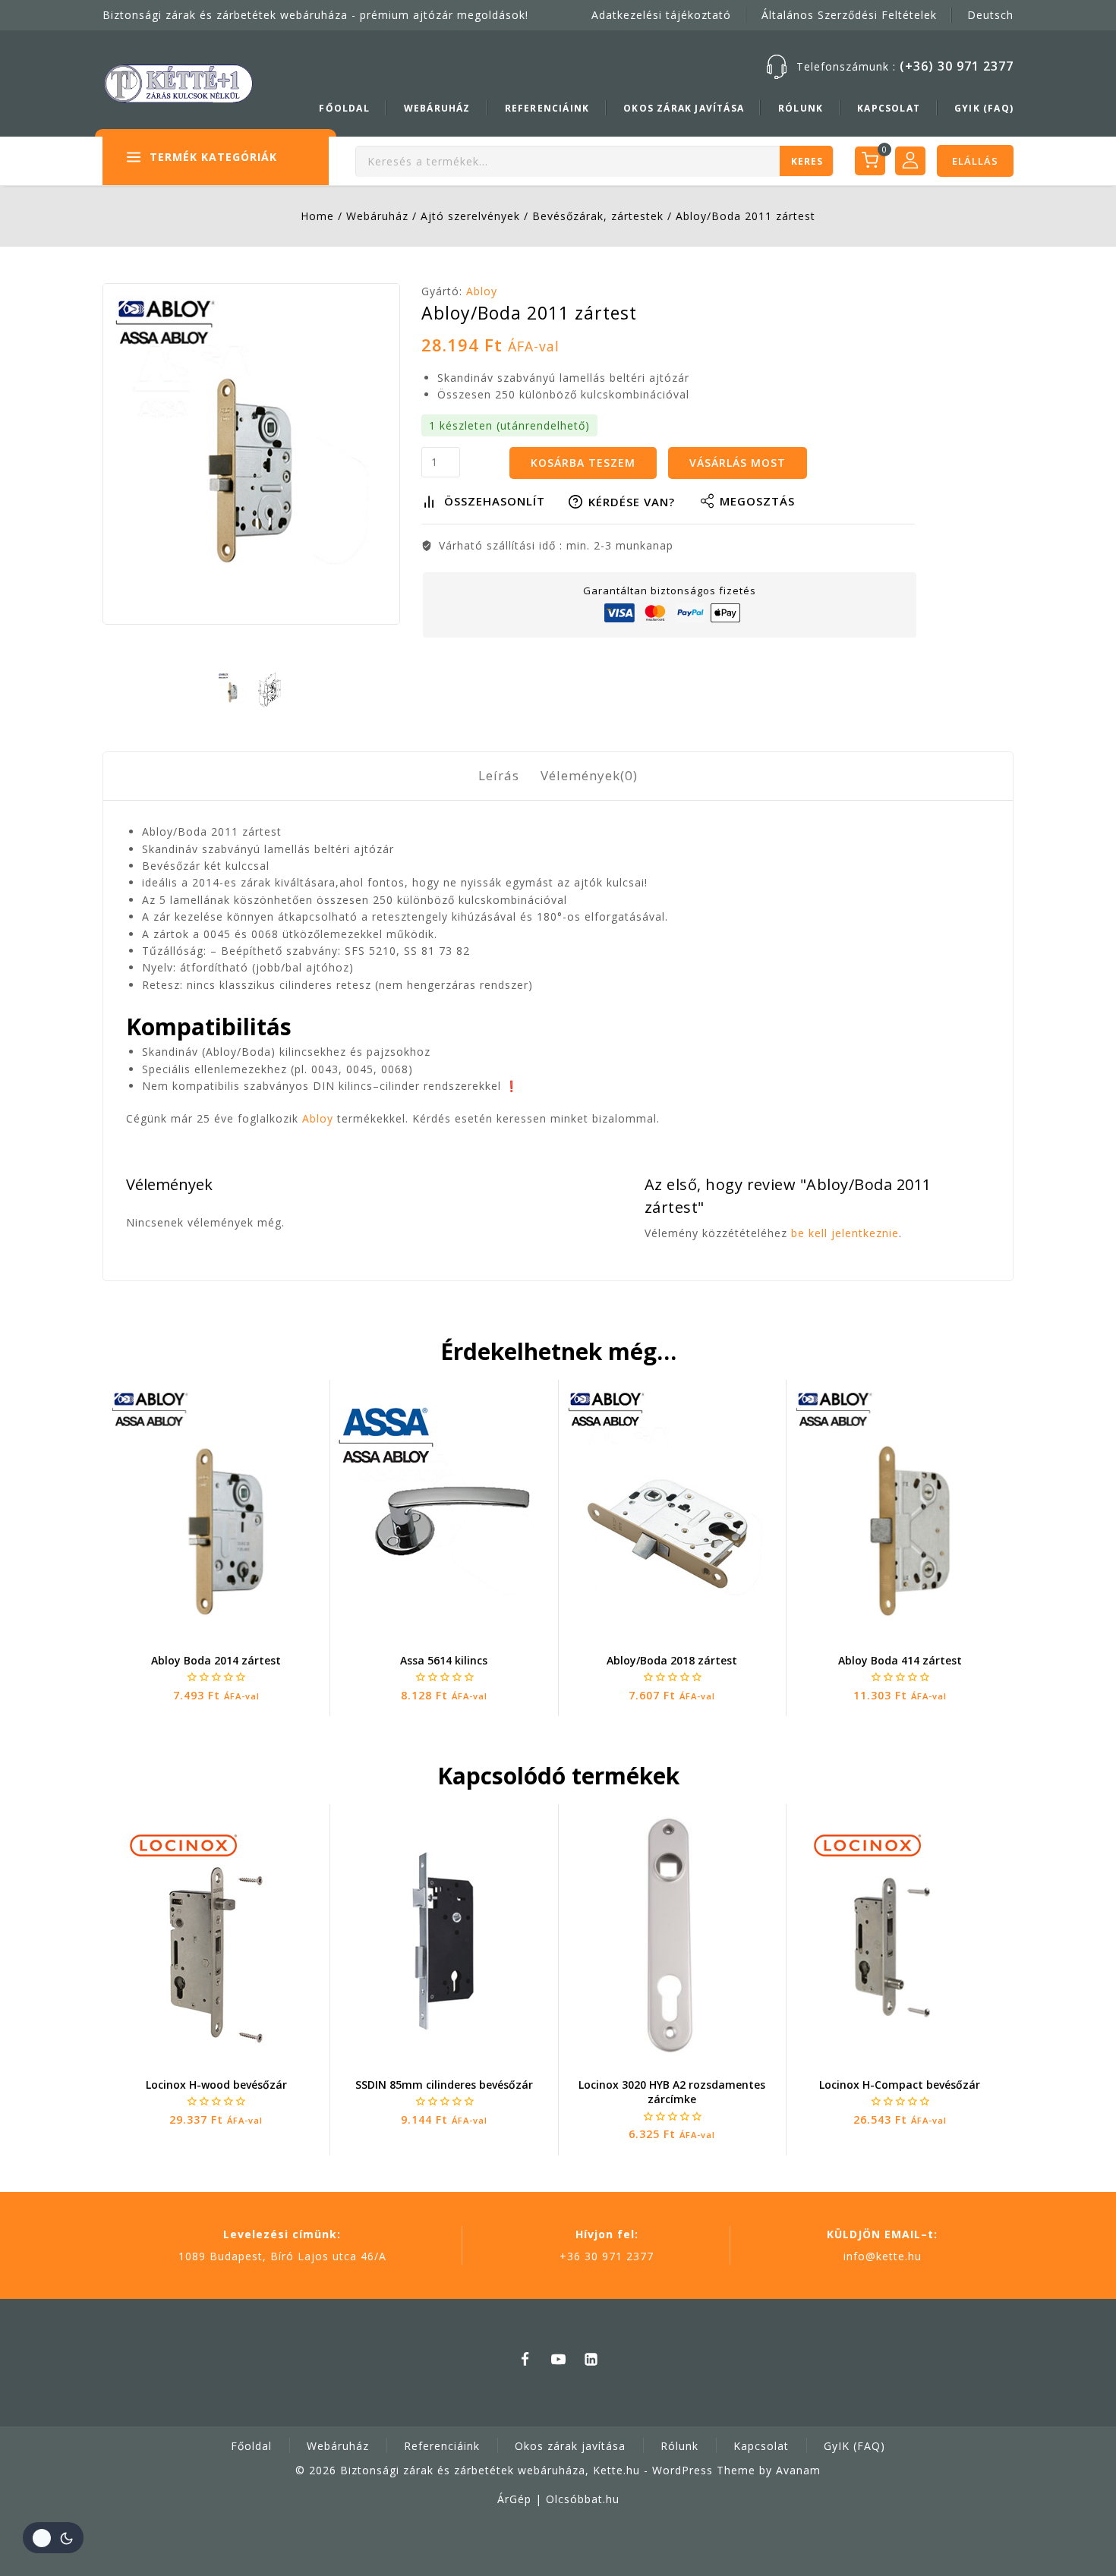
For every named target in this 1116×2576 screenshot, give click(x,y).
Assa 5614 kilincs (444, 1660)
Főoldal (344, 108)
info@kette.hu (883, 2256)
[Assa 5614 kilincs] (444, 1510)
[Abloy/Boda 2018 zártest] (672, 1510)
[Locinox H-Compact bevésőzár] (900, 1935)
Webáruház (437, 108)
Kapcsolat (889, 108)
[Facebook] (525, 2359)
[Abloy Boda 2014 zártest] (216, 1510)
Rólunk (801, 108)
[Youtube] (558, 2359)
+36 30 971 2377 (607, 2256)
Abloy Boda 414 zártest (900, 1660)
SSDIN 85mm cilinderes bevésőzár (444, 2085)
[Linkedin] (591, 2359)
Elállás (975, 161)
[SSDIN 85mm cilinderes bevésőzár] (444, 1935)
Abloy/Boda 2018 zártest (672, 1660)
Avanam (798, 2470)
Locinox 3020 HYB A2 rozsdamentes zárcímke (672, 2092)
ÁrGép (514, 2499)
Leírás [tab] (499, 775)
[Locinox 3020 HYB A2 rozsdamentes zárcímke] (672, 1934)
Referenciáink (547, 108)
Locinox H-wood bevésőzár (216, 2085)
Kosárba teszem (583, 463)
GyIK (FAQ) (984, 108)
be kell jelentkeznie (845, 1233)
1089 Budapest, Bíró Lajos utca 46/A (282, 2256)
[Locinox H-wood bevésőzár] (216, 1935)
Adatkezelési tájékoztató (661, 15)
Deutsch (990, 15)
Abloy (482, 291)
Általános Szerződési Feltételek (849, 15)
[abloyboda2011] (251, 454)
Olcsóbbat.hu (583, 2499)
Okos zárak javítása (684, 108)
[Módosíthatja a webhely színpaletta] (53, 2538)
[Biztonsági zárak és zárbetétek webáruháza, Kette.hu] (178, 83)
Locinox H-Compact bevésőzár (900, 2085)
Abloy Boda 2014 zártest (216, 1660)
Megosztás (757, 501)
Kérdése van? (632, 502)
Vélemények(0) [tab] (589, 775)
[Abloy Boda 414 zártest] (900, 1510)
